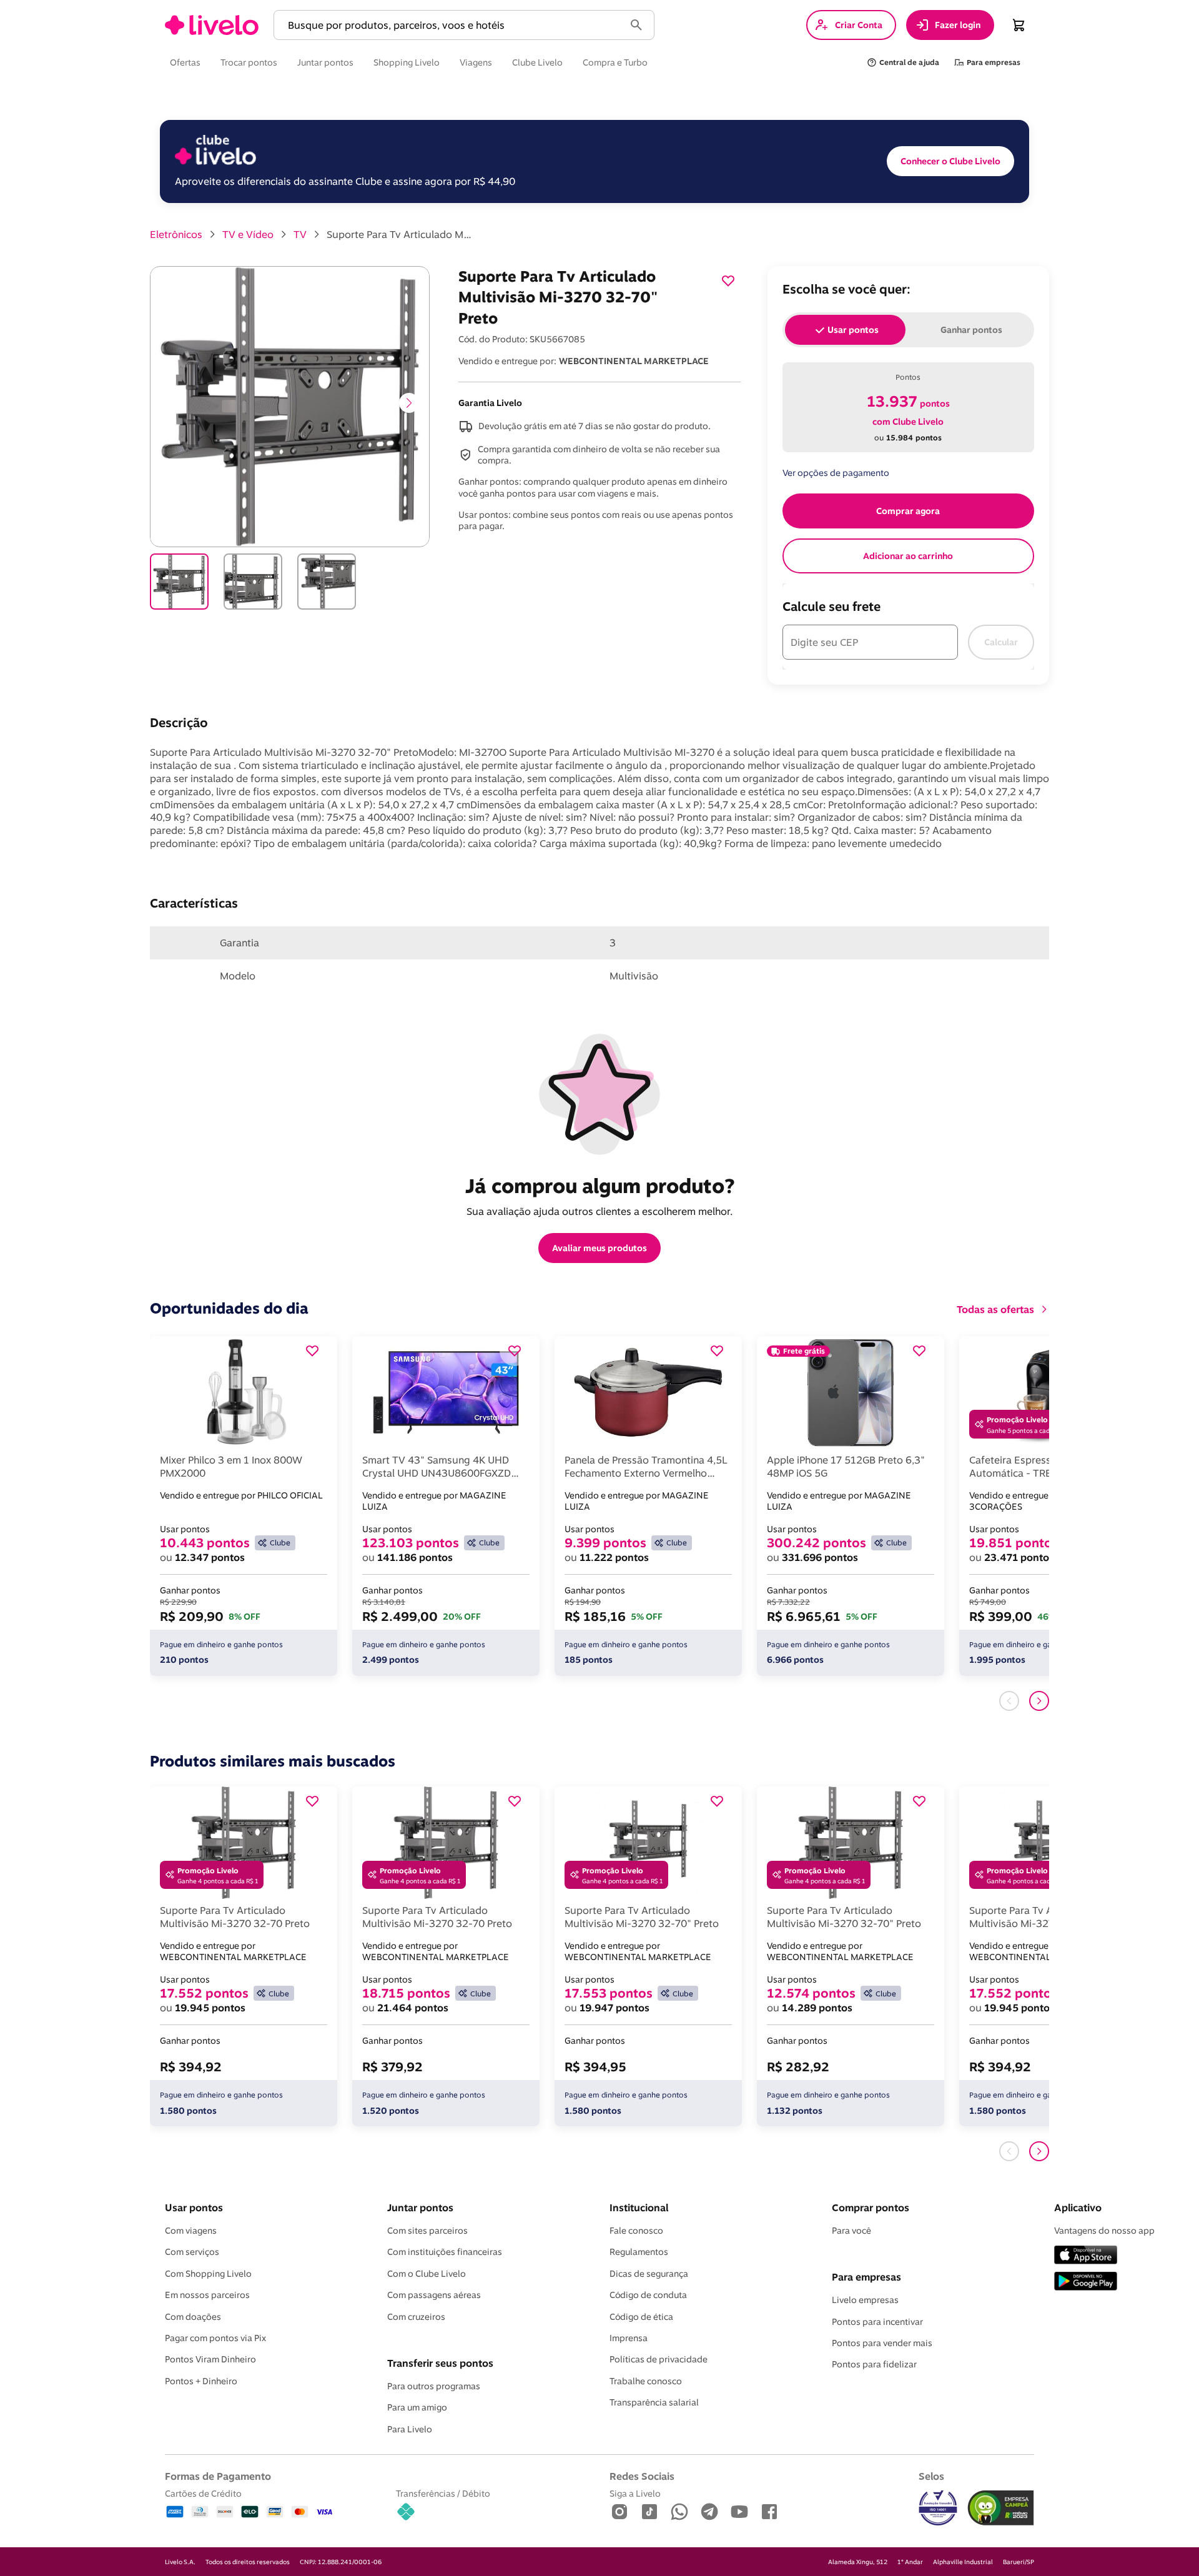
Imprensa (629, 2338)
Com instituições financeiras (445, 2252)
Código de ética (641, 2317)
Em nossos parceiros (207, 2295)
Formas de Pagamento (218, 2476)
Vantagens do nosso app (1104, 2231)
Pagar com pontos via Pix (215, 2338)
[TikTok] (649, 2513)
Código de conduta (648, 2295)
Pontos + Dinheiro (201, 2381)
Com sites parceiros (427, 2231)
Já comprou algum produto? (600, 1186)
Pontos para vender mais (882, 2343)
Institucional (639, 2207)
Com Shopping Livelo (208, 2274)
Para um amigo (417, 2407)
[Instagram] (619, 2513)
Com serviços (192, 2252)
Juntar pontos (420, 2207)
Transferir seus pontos (440, 2363)
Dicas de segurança (649, 2274)
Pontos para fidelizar (874, 2364)
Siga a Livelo (635, 2493)
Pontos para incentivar (877, 2322)
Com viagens (191, 2231)
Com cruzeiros (416, 2317)
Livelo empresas (865, 2300)
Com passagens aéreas (434, 2295)
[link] (212, 25)
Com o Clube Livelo (427, 2274)
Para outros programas (434, 2386)
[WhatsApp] (679, 2513)
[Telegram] (709, 2513)
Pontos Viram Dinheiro (210, 2359)
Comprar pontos (871, 2207)
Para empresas (866, 2277)
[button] (451, 25)
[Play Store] (1086, 2282)
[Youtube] (739, 2513)
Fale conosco (636, 2231)
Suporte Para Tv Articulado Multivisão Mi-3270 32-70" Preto (402, 234)
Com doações (193, 2317)
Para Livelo (410, 2429)
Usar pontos (194, 2207)
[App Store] (1086, 2256)
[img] (1001, 2508)
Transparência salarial (654, 2402)
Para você (851, 2231)
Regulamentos (639, 2252)
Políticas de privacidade (659, 2359)
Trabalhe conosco (646, 2381)
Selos (931, 2476)
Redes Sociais (642, 2476)
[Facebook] (769, 2513)
